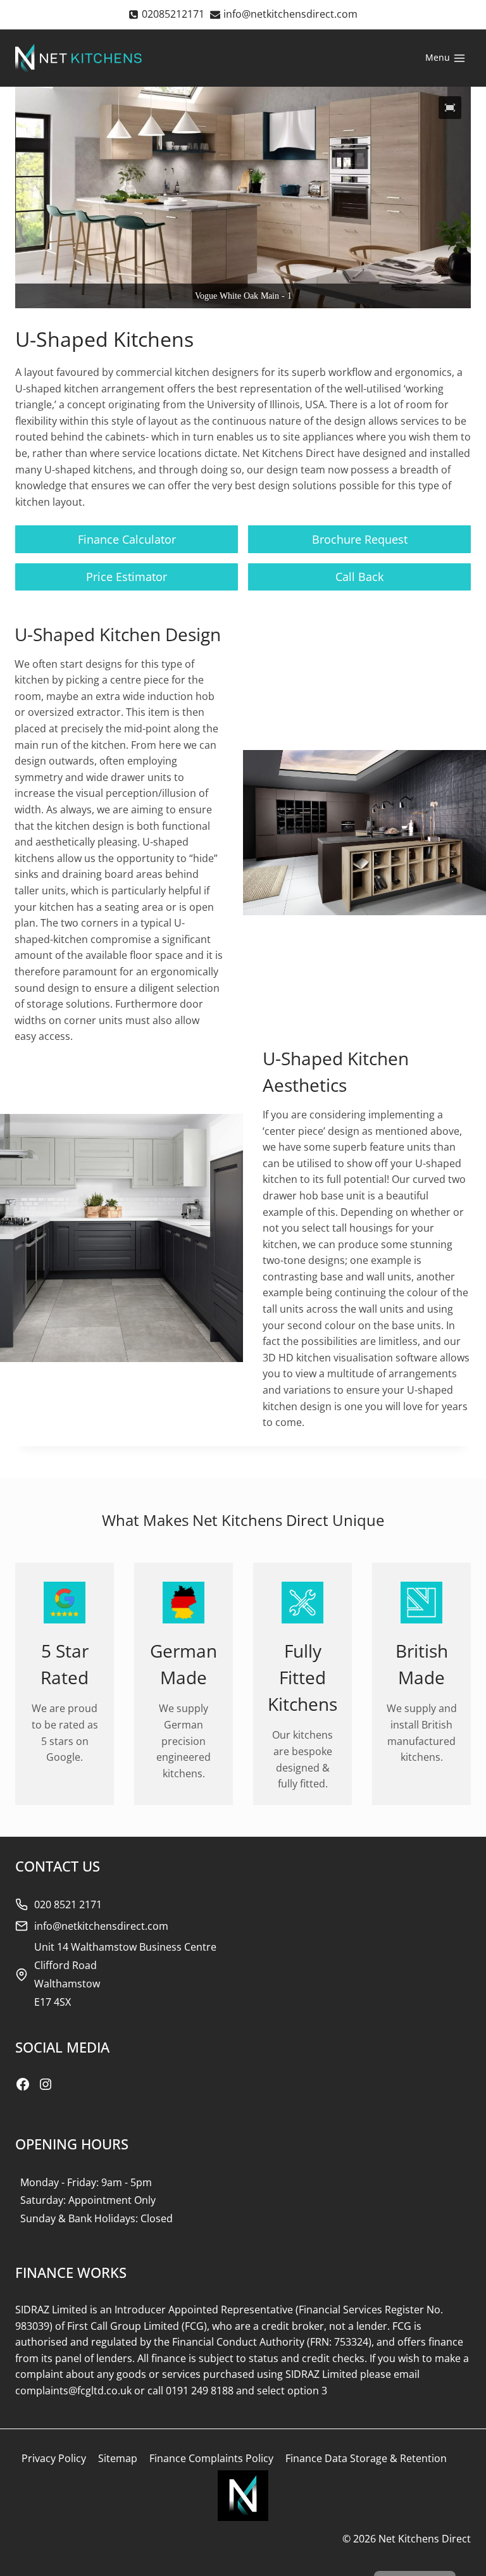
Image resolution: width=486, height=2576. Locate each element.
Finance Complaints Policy (211, 2458)
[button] (450, 108)
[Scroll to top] (455, 2538)
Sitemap (118, 2458)
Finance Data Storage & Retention (366, 2458)
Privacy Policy (54, 2458)
